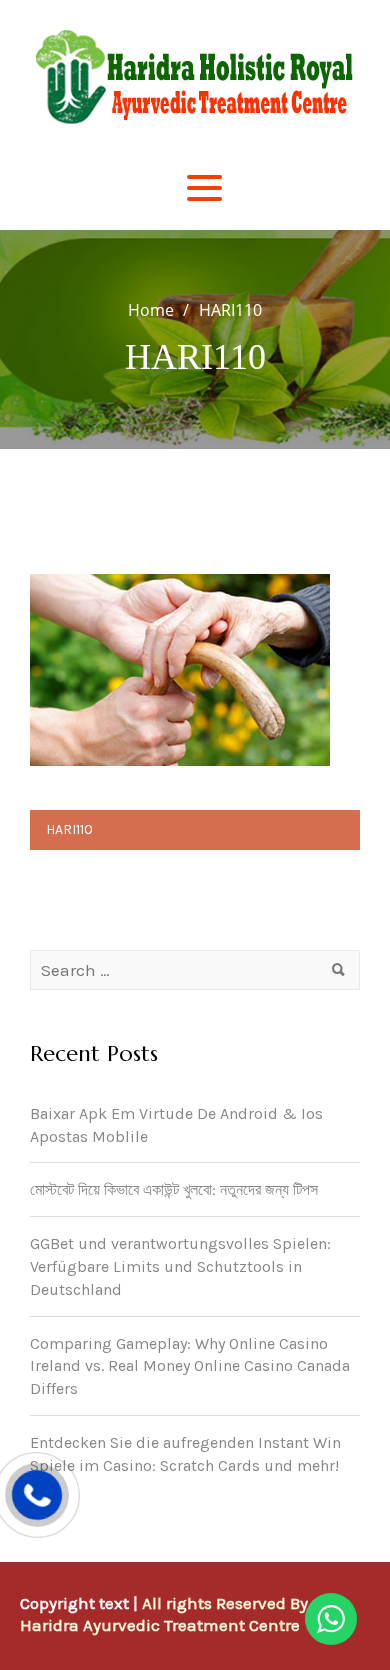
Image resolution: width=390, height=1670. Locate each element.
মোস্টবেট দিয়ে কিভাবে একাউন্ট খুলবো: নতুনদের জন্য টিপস (174, 1189)
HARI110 (69, 829)
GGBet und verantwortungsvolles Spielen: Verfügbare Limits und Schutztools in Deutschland (180, 1266)
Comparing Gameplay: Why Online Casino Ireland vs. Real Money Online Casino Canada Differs (190, 1366)
